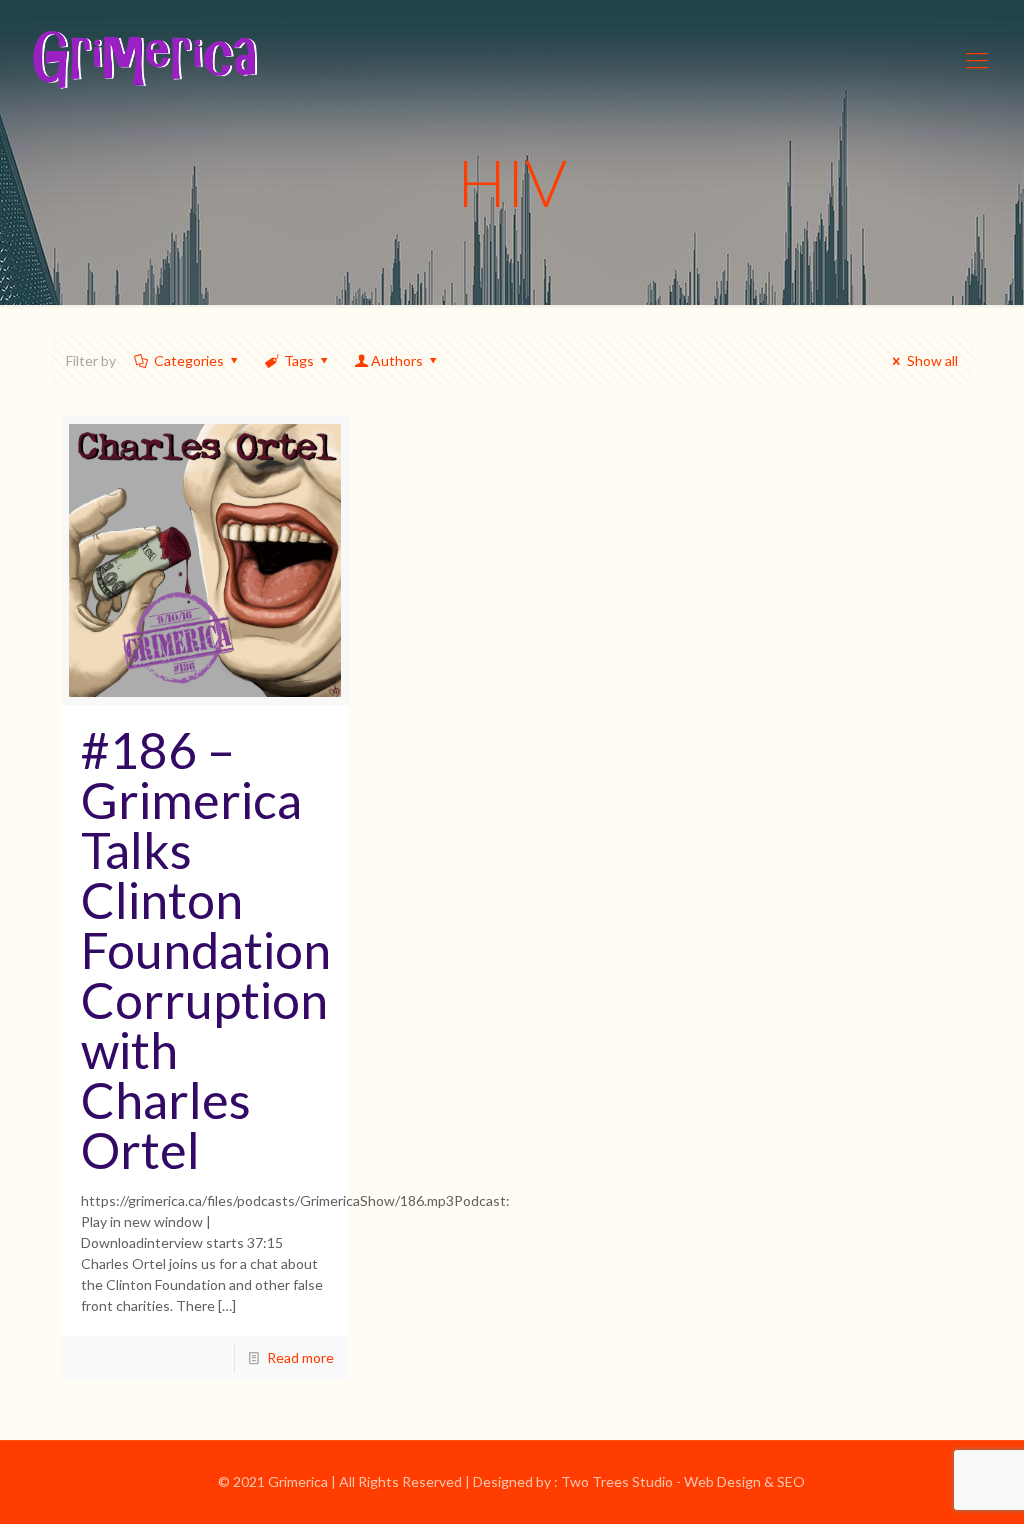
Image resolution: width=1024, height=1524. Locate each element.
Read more (300, 1357)
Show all (932, 360)
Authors (397, 360)
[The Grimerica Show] (143, 60)
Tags (299, 360)
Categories (189, 360)
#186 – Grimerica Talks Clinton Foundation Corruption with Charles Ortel (206, 950)
